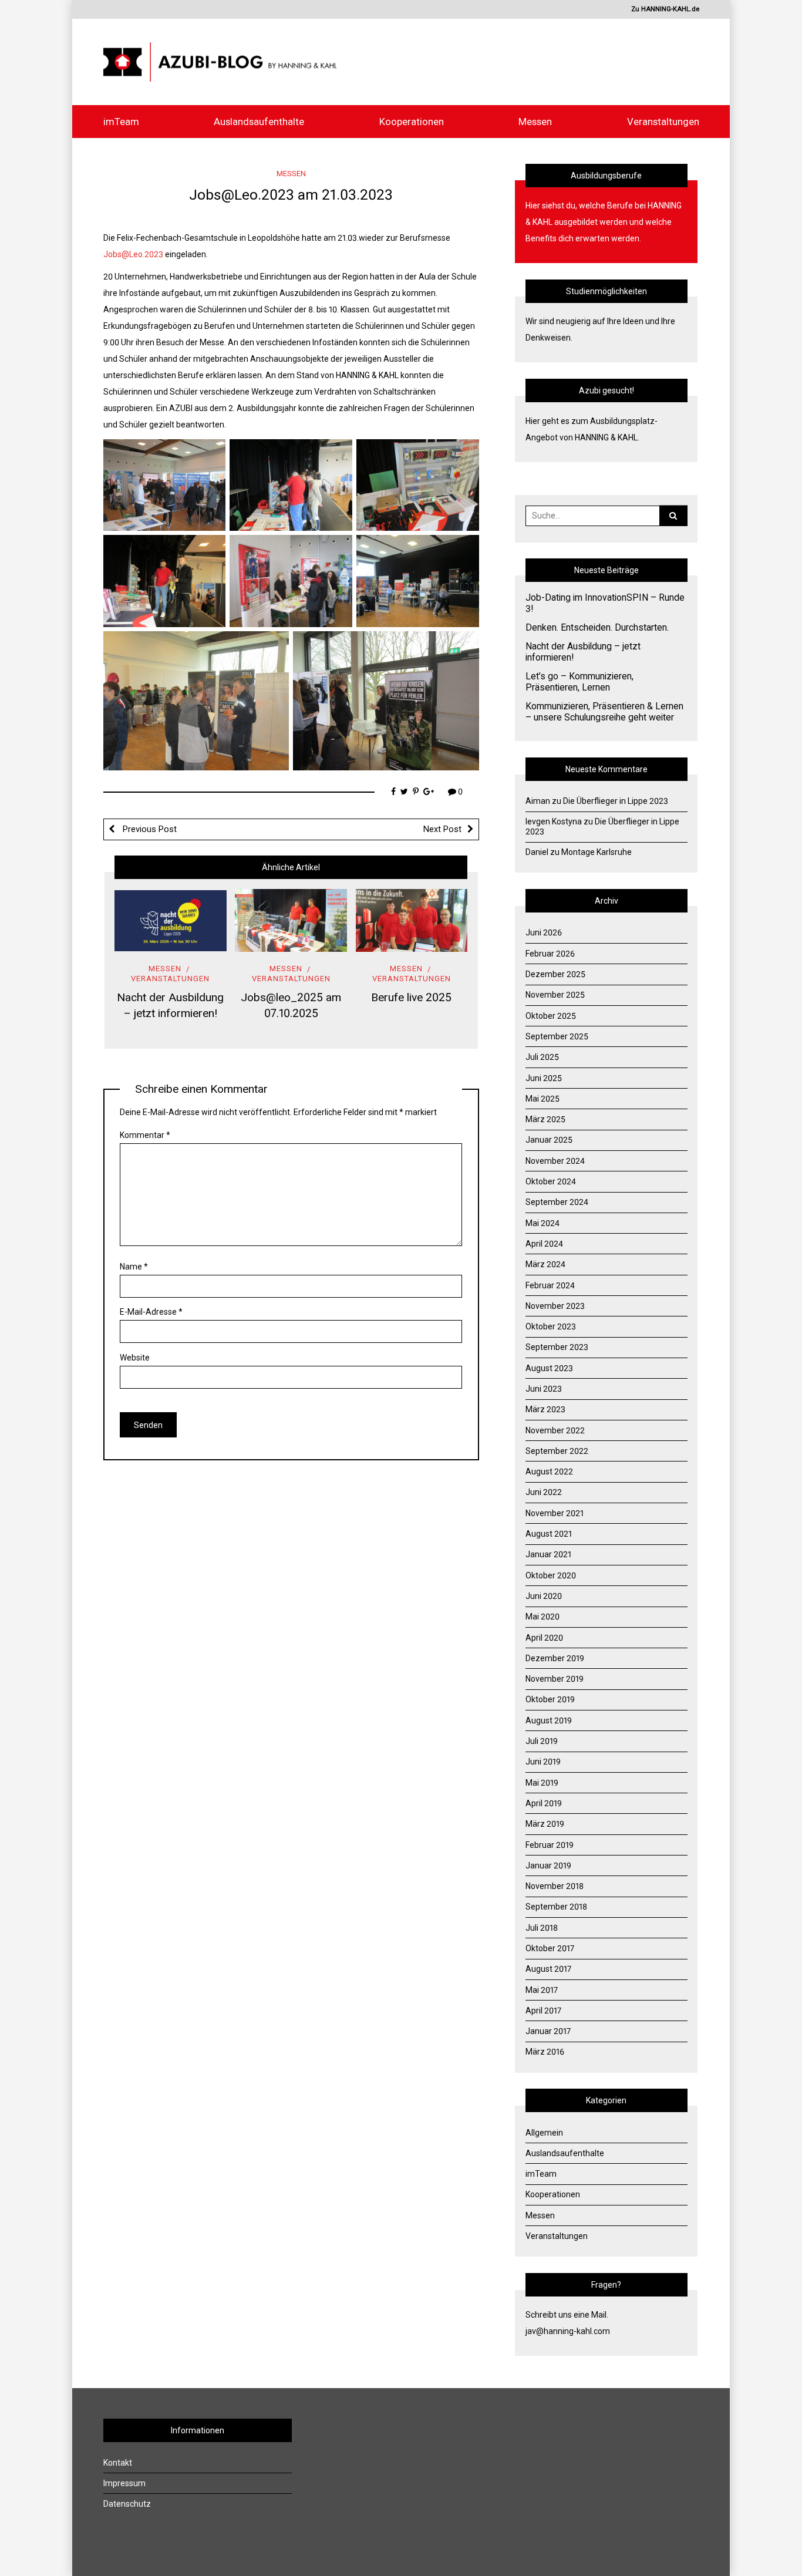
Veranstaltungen (663, 122)
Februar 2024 (550, 1285)
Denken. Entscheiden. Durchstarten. (597, 628)
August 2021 (549, 1534)
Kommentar (145, 1135)
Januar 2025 (549, 1140)
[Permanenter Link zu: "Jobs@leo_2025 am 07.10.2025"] (291, 920)
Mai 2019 (542, 1783)
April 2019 (544, 1803)
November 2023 (555, 1306)
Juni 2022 (544, 1492)
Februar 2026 (550, 954)
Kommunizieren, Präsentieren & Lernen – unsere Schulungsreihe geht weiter (604, 712)
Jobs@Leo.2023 (133, 254)
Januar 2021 (548, 1554)
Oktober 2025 (551, 1016)
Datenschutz (127, 2504)
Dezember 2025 (555, 974)
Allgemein (544, 2133)
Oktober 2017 (550, 1948)
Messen (535, 122)
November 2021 (555, 1513)
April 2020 (544, 1638)
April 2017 (543, 2011)
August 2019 (549, 1720)
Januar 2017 (548, 2031)
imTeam (121, 122)
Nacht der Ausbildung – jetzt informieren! (583, 652)
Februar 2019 (550, 1845)
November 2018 (555, 1886)
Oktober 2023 (551, 1326)
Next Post (442, 829)
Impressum (124, 2483)
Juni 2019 (543, 1762)
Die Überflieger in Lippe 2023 (616, 801)
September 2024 (557, 1202)
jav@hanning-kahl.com (568, 2331)
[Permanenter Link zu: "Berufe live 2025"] (412, 920)
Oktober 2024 (551, 1181)
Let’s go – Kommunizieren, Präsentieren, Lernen (579, 682)
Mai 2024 (542, 1223)
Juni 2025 (544, 1078)
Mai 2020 (542, 1617)
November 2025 (555, 995)
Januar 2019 (548, 1866)
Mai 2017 (542, 1990)
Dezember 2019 (555, 1658)
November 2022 (555, 1430)
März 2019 (545, 1824)
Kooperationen (412, 122)
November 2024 (555, 1161)
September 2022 (557, 1451)
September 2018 (556, 1907)
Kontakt (118, 2463)
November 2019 (555, 1679)
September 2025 (557, 1036)
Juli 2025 (542, 1057)
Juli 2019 (542, 1741)
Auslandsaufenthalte (259, 122)
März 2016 (545, 2052)
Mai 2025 (542, 1099)
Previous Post (149, 829)
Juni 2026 (544, 932)
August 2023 (549, 1368)
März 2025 (545, 1119)
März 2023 (545, 1409)
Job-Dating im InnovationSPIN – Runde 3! (605, 603)
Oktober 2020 (551, 1575)
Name (134, 1267)
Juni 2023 (544, 1389)
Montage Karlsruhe (597, 852)
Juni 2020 (544, 1596)
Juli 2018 (542, 1928)
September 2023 (557, 1347)
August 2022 (549, 1471)
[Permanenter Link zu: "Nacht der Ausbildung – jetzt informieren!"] (171, 920)
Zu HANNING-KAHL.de (665, 9)
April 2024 (544, 1244)
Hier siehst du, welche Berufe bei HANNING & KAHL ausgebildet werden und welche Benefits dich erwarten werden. (604, 222)
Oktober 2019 (550, 1699)
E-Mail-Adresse (151, 1312)
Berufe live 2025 (411, 997)
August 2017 (548, 1969)
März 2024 (545, 1264)
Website (135, 1358)
